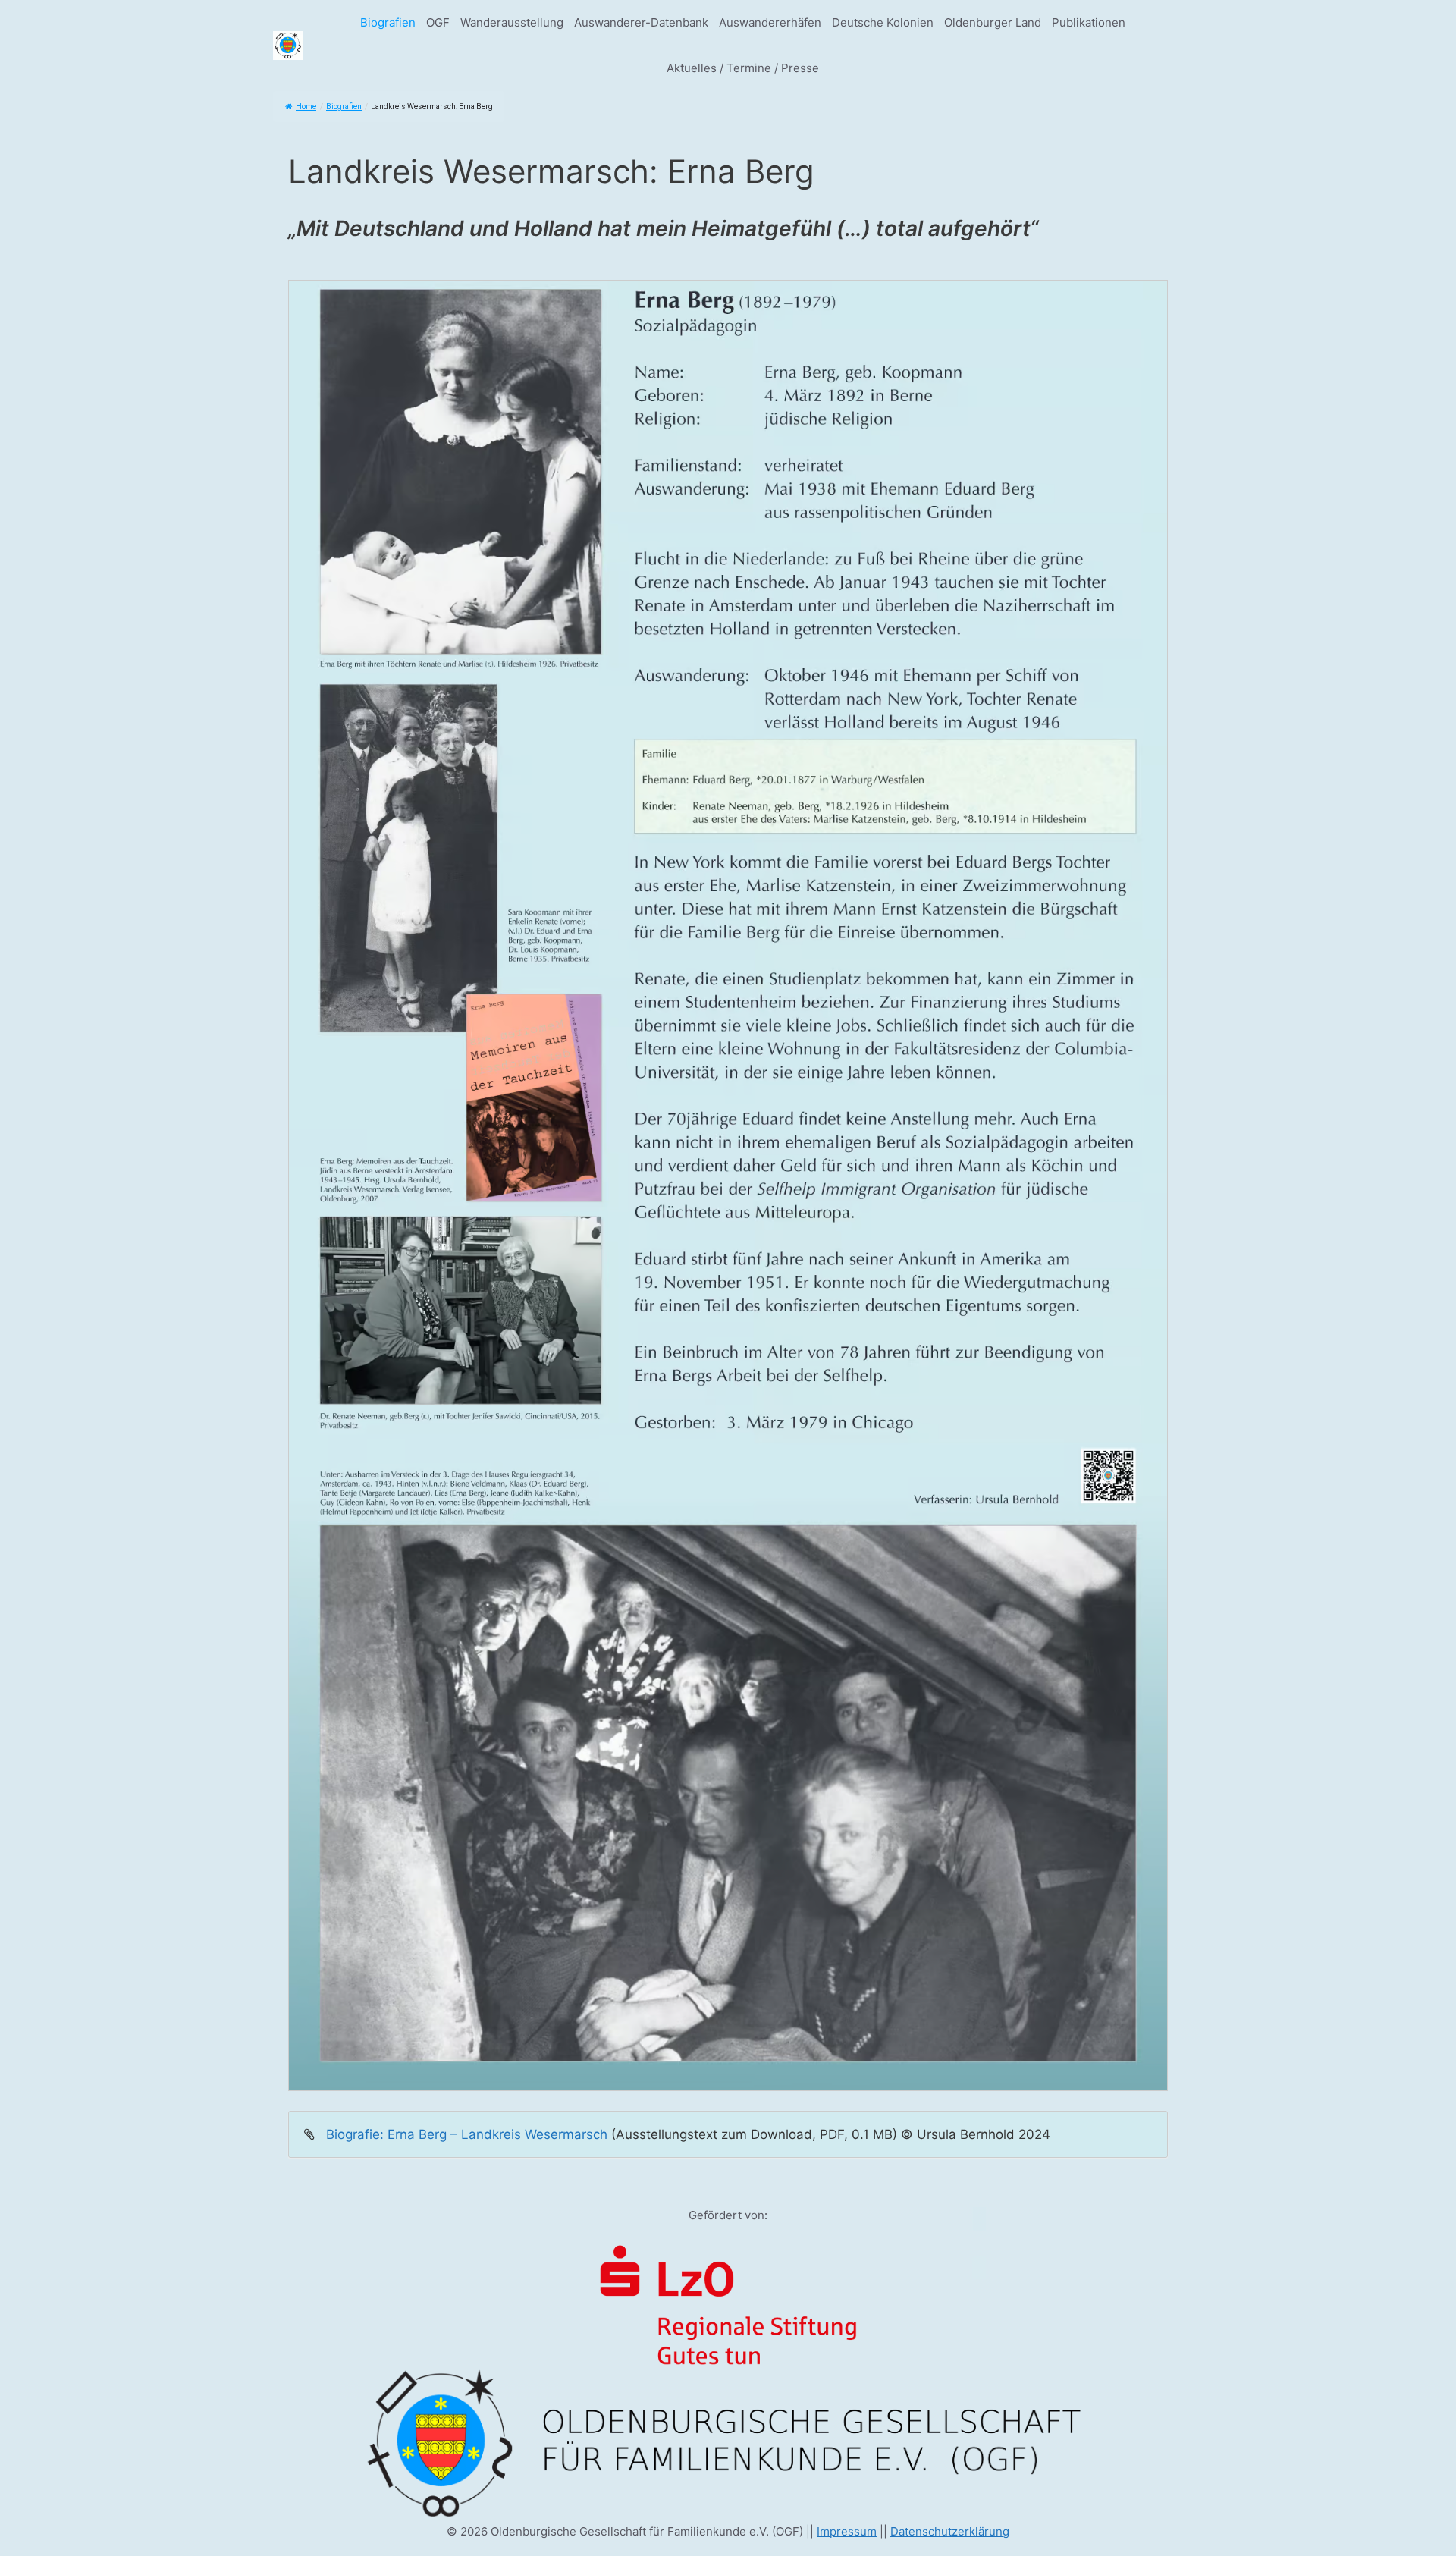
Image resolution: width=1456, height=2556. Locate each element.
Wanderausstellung (512, 22)
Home (306, 107)
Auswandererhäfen (770, 22)
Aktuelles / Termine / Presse (743, 68)
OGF (438, 22)
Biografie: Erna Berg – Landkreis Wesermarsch (467, 2134)
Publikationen (1089, 22)
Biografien (388, 22)
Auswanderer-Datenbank (641, 22)
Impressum (847, 2531)
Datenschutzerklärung (950, 2531)
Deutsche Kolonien (883, 22)
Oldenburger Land (993, 22)
